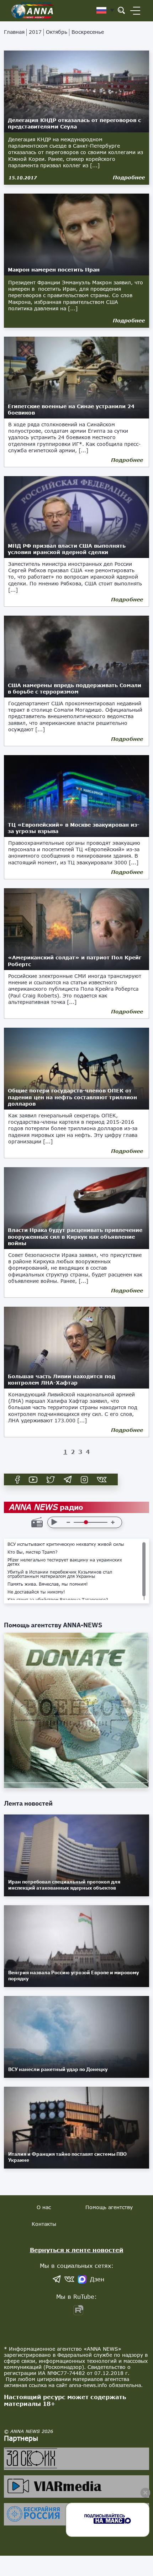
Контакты (44, 2224)
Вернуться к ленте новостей (77, 2250)
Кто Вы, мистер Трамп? (33, 1552)
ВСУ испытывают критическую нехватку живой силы (66, 1544)
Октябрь (57, 32)
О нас (44, 2207)
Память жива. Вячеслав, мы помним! (48, 1584)
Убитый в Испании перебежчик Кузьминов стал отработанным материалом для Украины (60, 1574)
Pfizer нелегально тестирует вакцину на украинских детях (65, 1562)
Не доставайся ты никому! (36, 1592)
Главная (14, 32)
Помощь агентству (109, 2207)
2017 (35, 32)
